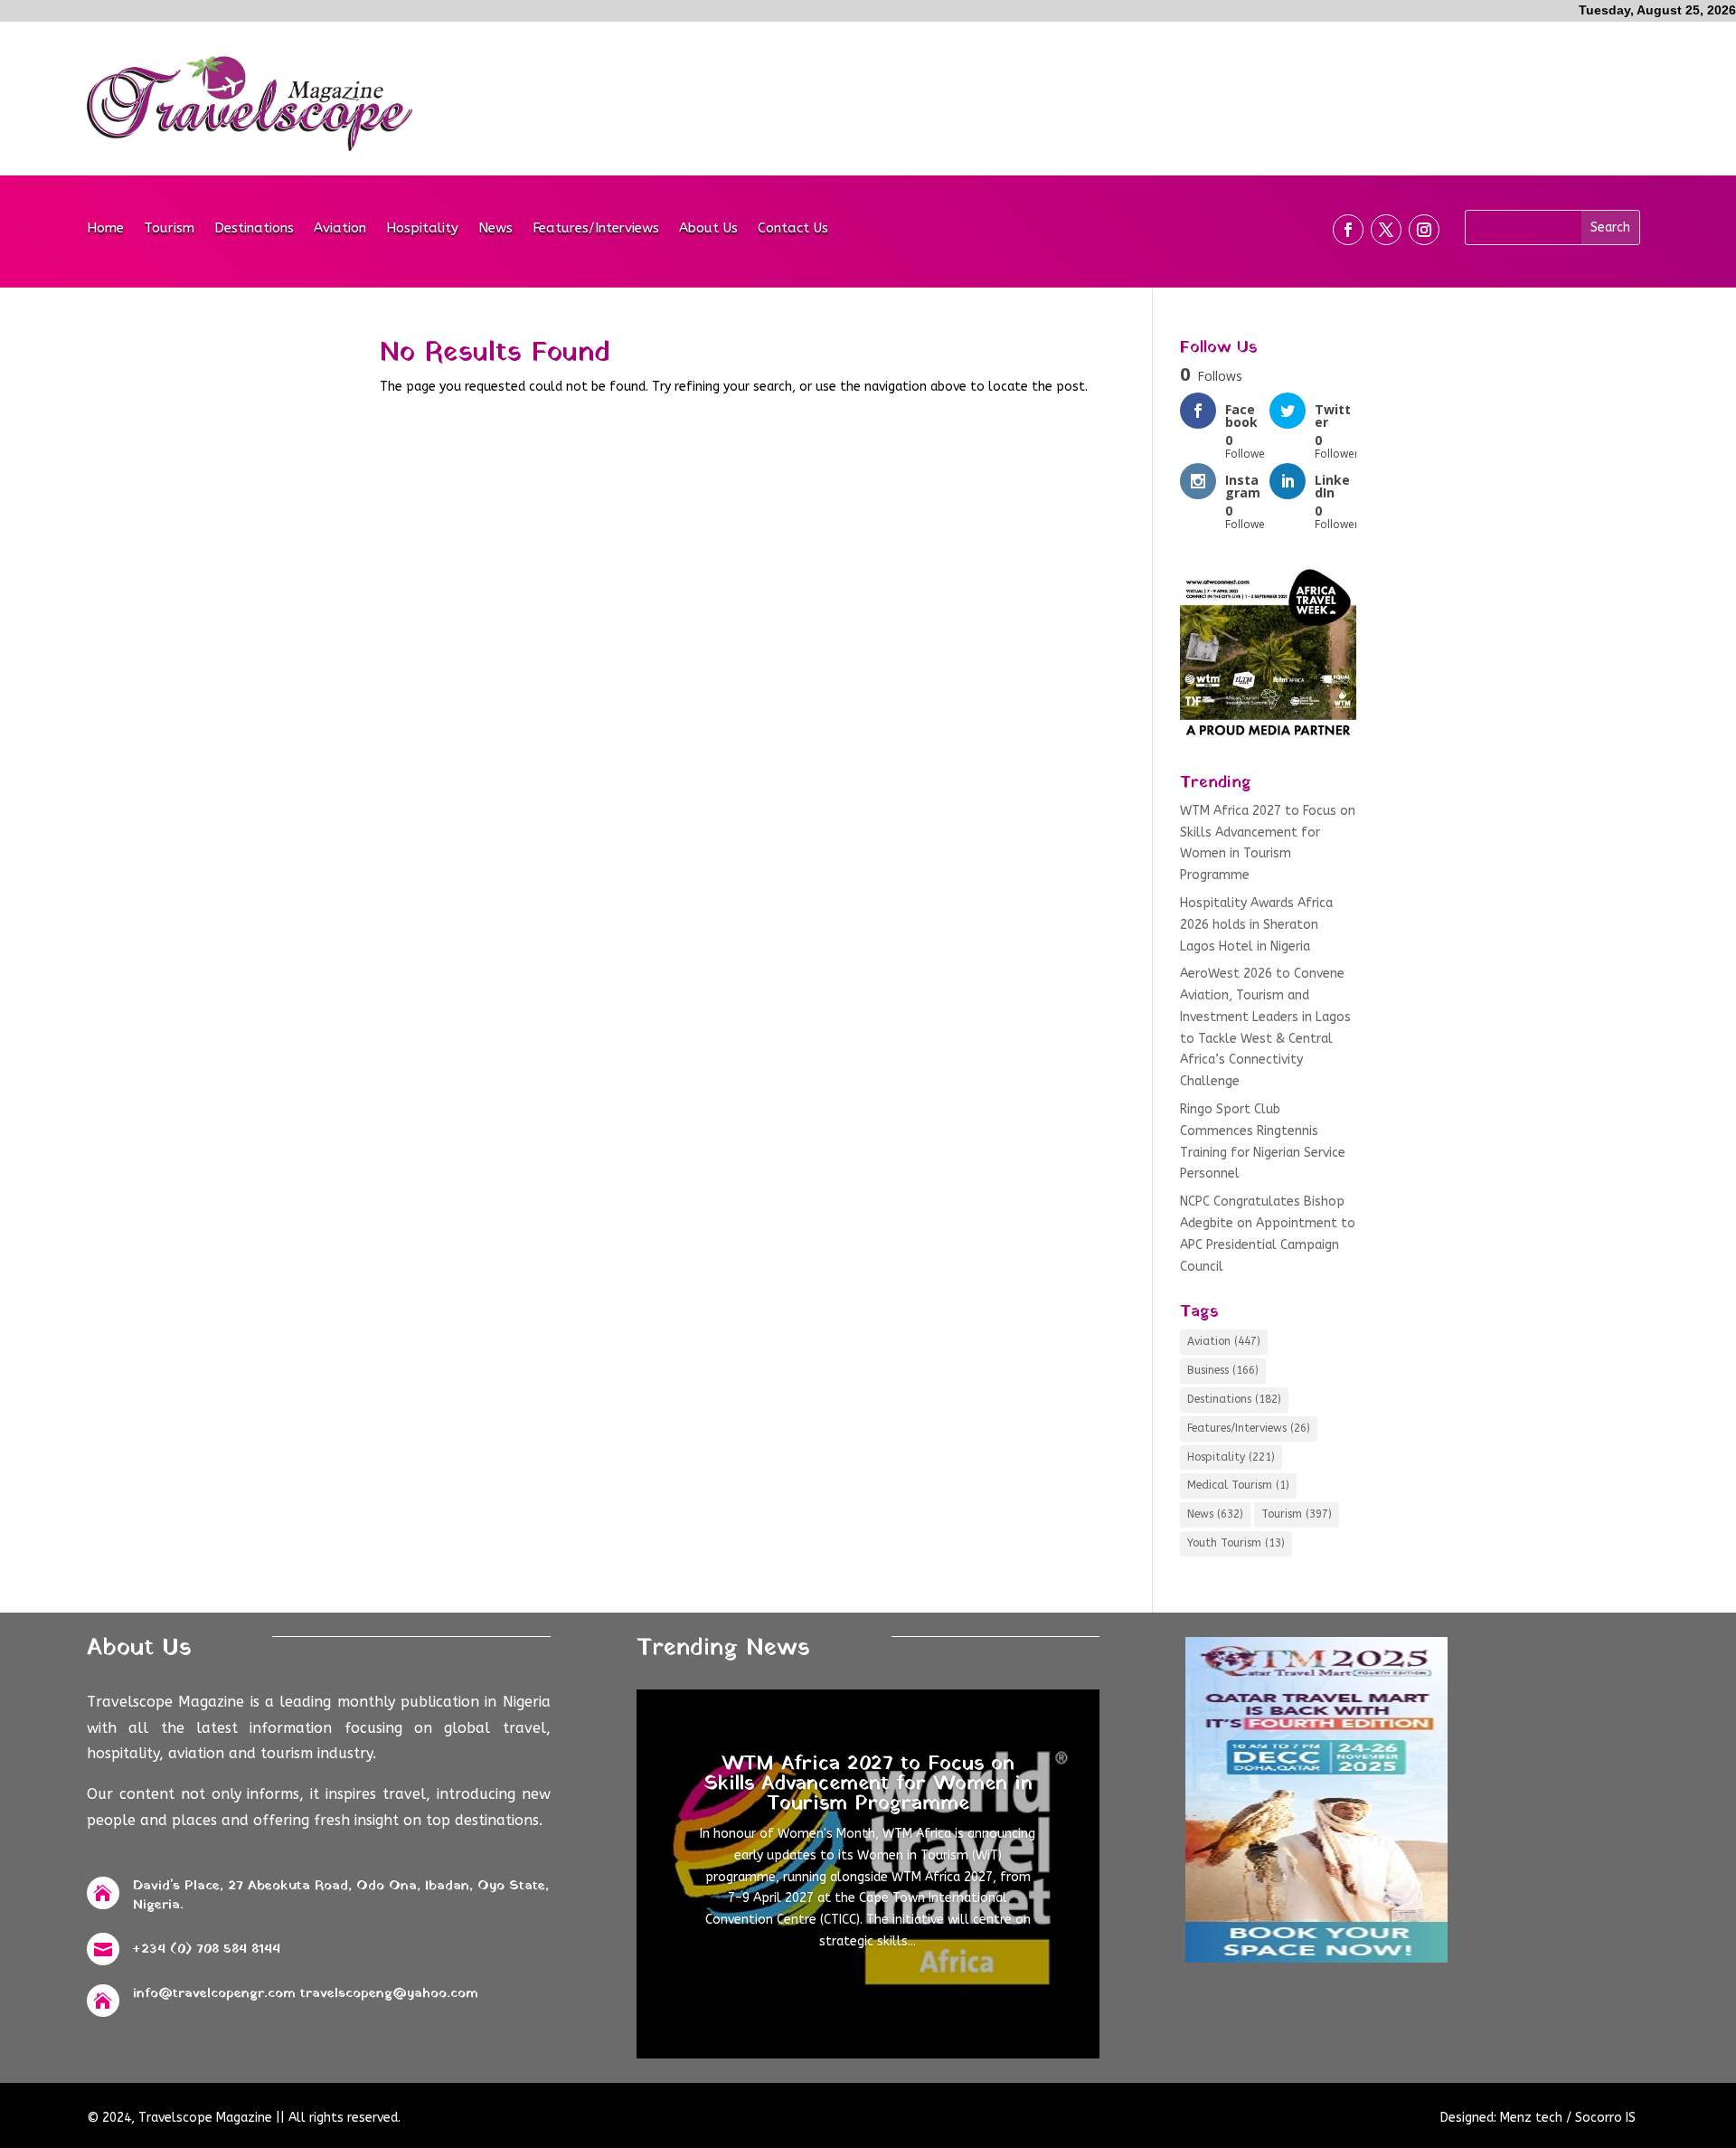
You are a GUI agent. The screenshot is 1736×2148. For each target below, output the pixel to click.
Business (1223, 1370)
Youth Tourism (1236, 1543)
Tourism (169, 229)
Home (105, 229)
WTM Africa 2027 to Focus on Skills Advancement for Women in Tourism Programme (868, 1784)
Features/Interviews (596, 229)
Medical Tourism (1238, 1485)
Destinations (254, 229)
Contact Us (793, 229)
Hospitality (422, 229)
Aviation (340, 229)
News (495, 229)
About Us (708, 229)
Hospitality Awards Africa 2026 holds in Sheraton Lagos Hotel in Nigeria (1256, 925)
